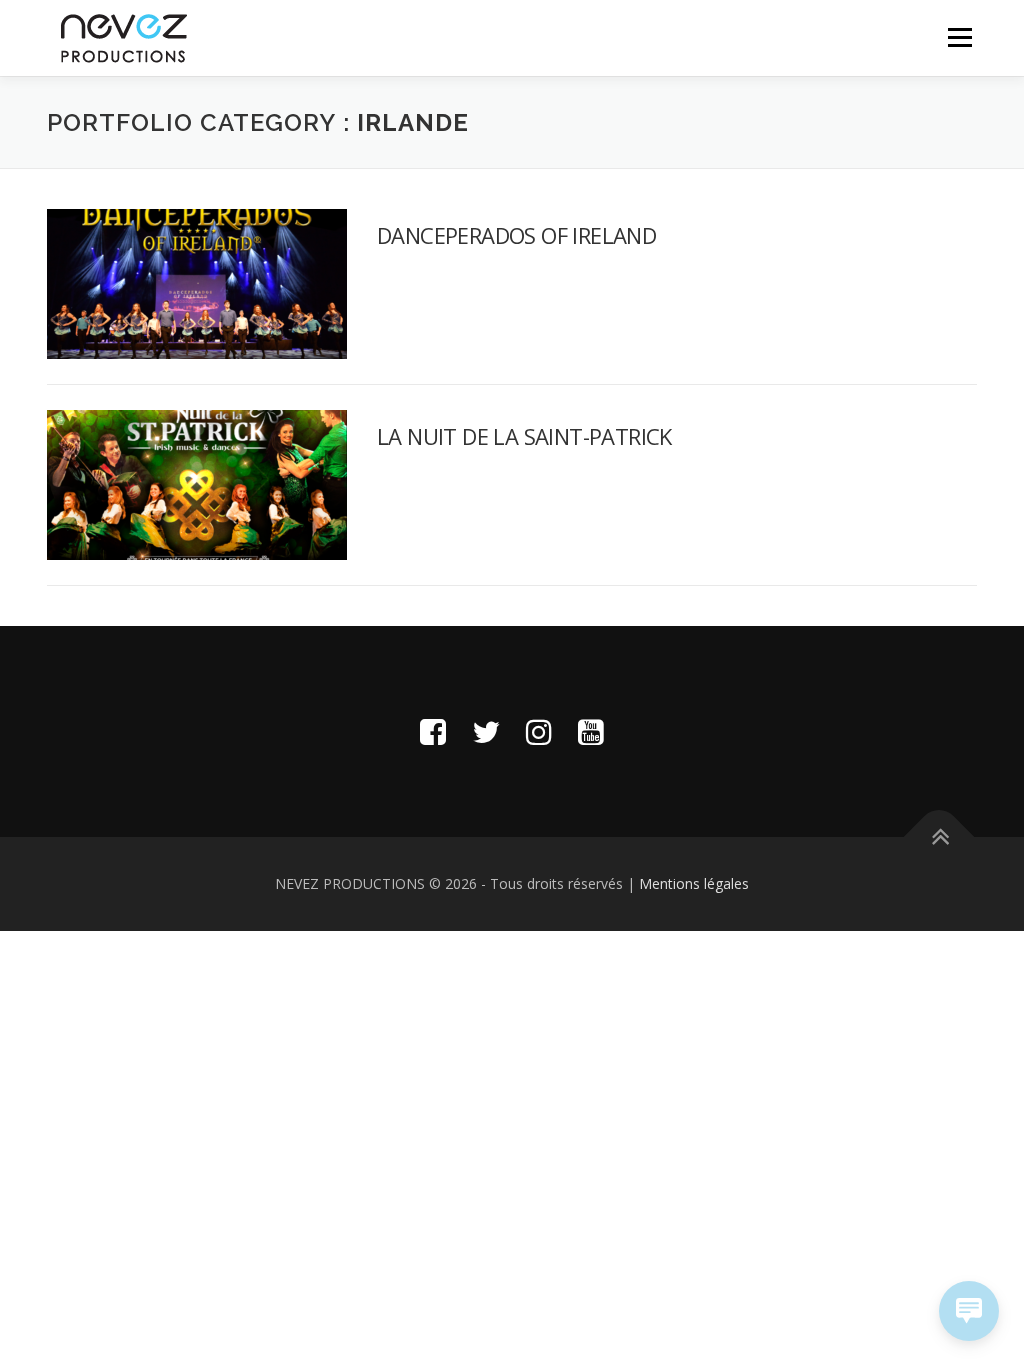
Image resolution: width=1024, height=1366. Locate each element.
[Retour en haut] (939, 837)
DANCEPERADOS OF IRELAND (516, 235)
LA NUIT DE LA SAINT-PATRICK (524, 436)
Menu (959, 37)
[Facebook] (433, 731)
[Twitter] (486, 731)
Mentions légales (694, 883)
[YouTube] (591, 731)
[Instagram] (539, 731)
